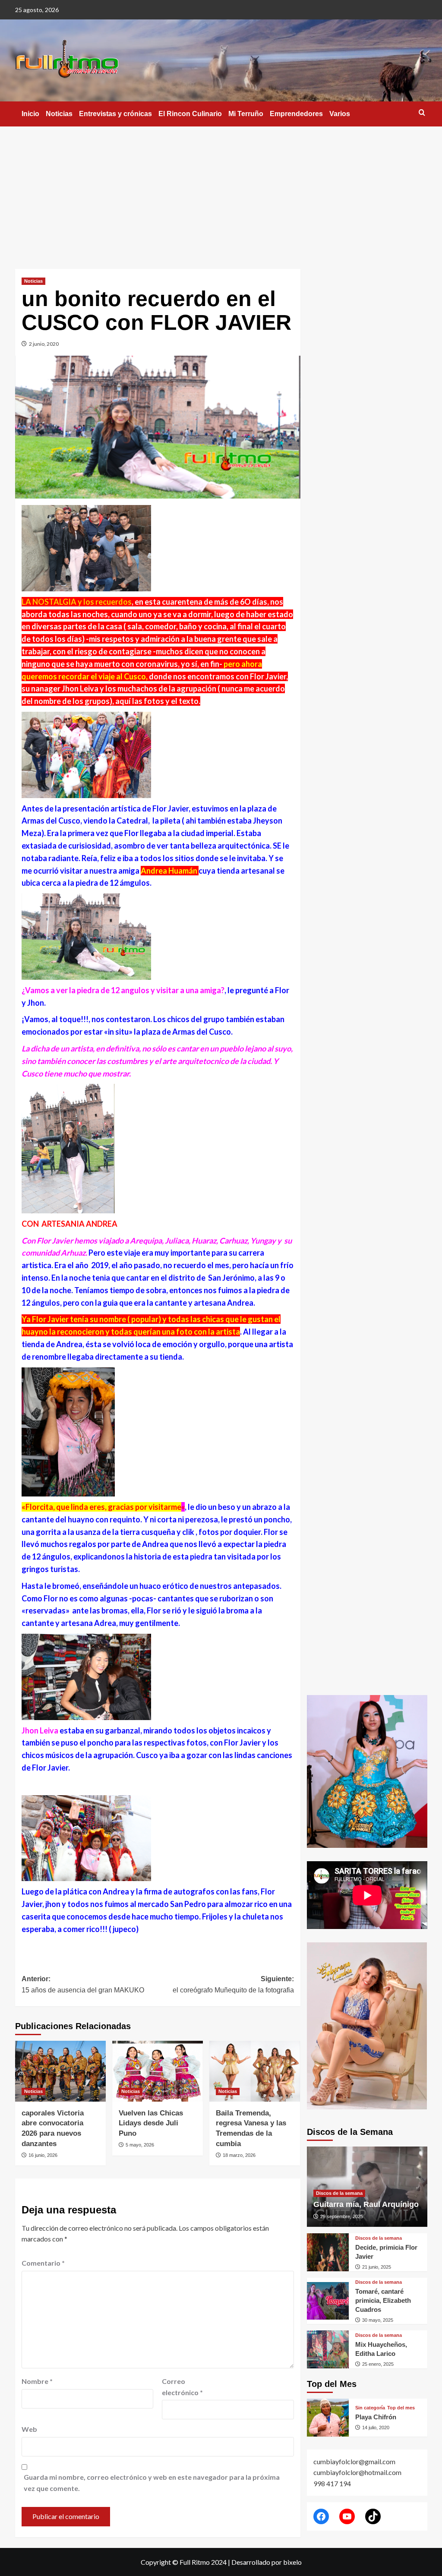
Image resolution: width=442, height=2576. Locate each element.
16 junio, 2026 (43, 2155)
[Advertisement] (221, 191)
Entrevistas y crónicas (115, 114)
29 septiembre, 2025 (342, 2216)
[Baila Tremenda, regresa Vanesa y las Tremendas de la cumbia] (255, 2071)
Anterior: (83, 1984)
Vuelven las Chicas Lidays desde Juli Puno (151, 2123)
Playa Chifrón (376, 2417)
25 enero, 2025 (378, 2364)
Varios (340, 114)
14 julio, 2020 (376, 2428)
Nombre (37, 2381)
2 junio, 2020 (44, 344)
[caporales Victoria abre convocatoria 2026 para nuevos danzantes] (60, 2071)
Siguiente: (233, 1984)
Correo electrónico (182, 2387)
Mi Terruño (246, 114)
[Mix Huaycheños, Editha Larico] (328, 2349)
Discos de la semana (339, 2193)
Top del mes (401, 2408)
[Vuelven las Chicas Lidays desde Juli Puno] (158, 2071)
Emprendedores (296, 114)
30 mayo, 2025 (378, 2320)
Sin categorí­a (370, 2408)
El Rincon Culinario (190, 114)
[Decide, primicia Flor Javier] (328, 2252)
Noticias (59, 114)
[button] (422, 112)
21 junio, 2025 (377, 2267)
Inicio (30, 114)
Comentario (43, 2263)
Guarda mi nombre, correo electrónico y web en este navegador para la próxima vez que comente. (152, 2483)
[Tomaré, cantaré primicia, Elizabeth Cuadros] (328, 2301)
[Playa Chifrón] (328, 2418)
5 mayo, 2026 (140, 2145)
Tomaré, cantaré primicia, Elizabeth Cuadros (383, 2300)
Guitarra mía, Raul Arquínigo (366, 2204)
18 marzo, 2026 (239, 2155)
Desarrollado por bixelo (267, 2562)
